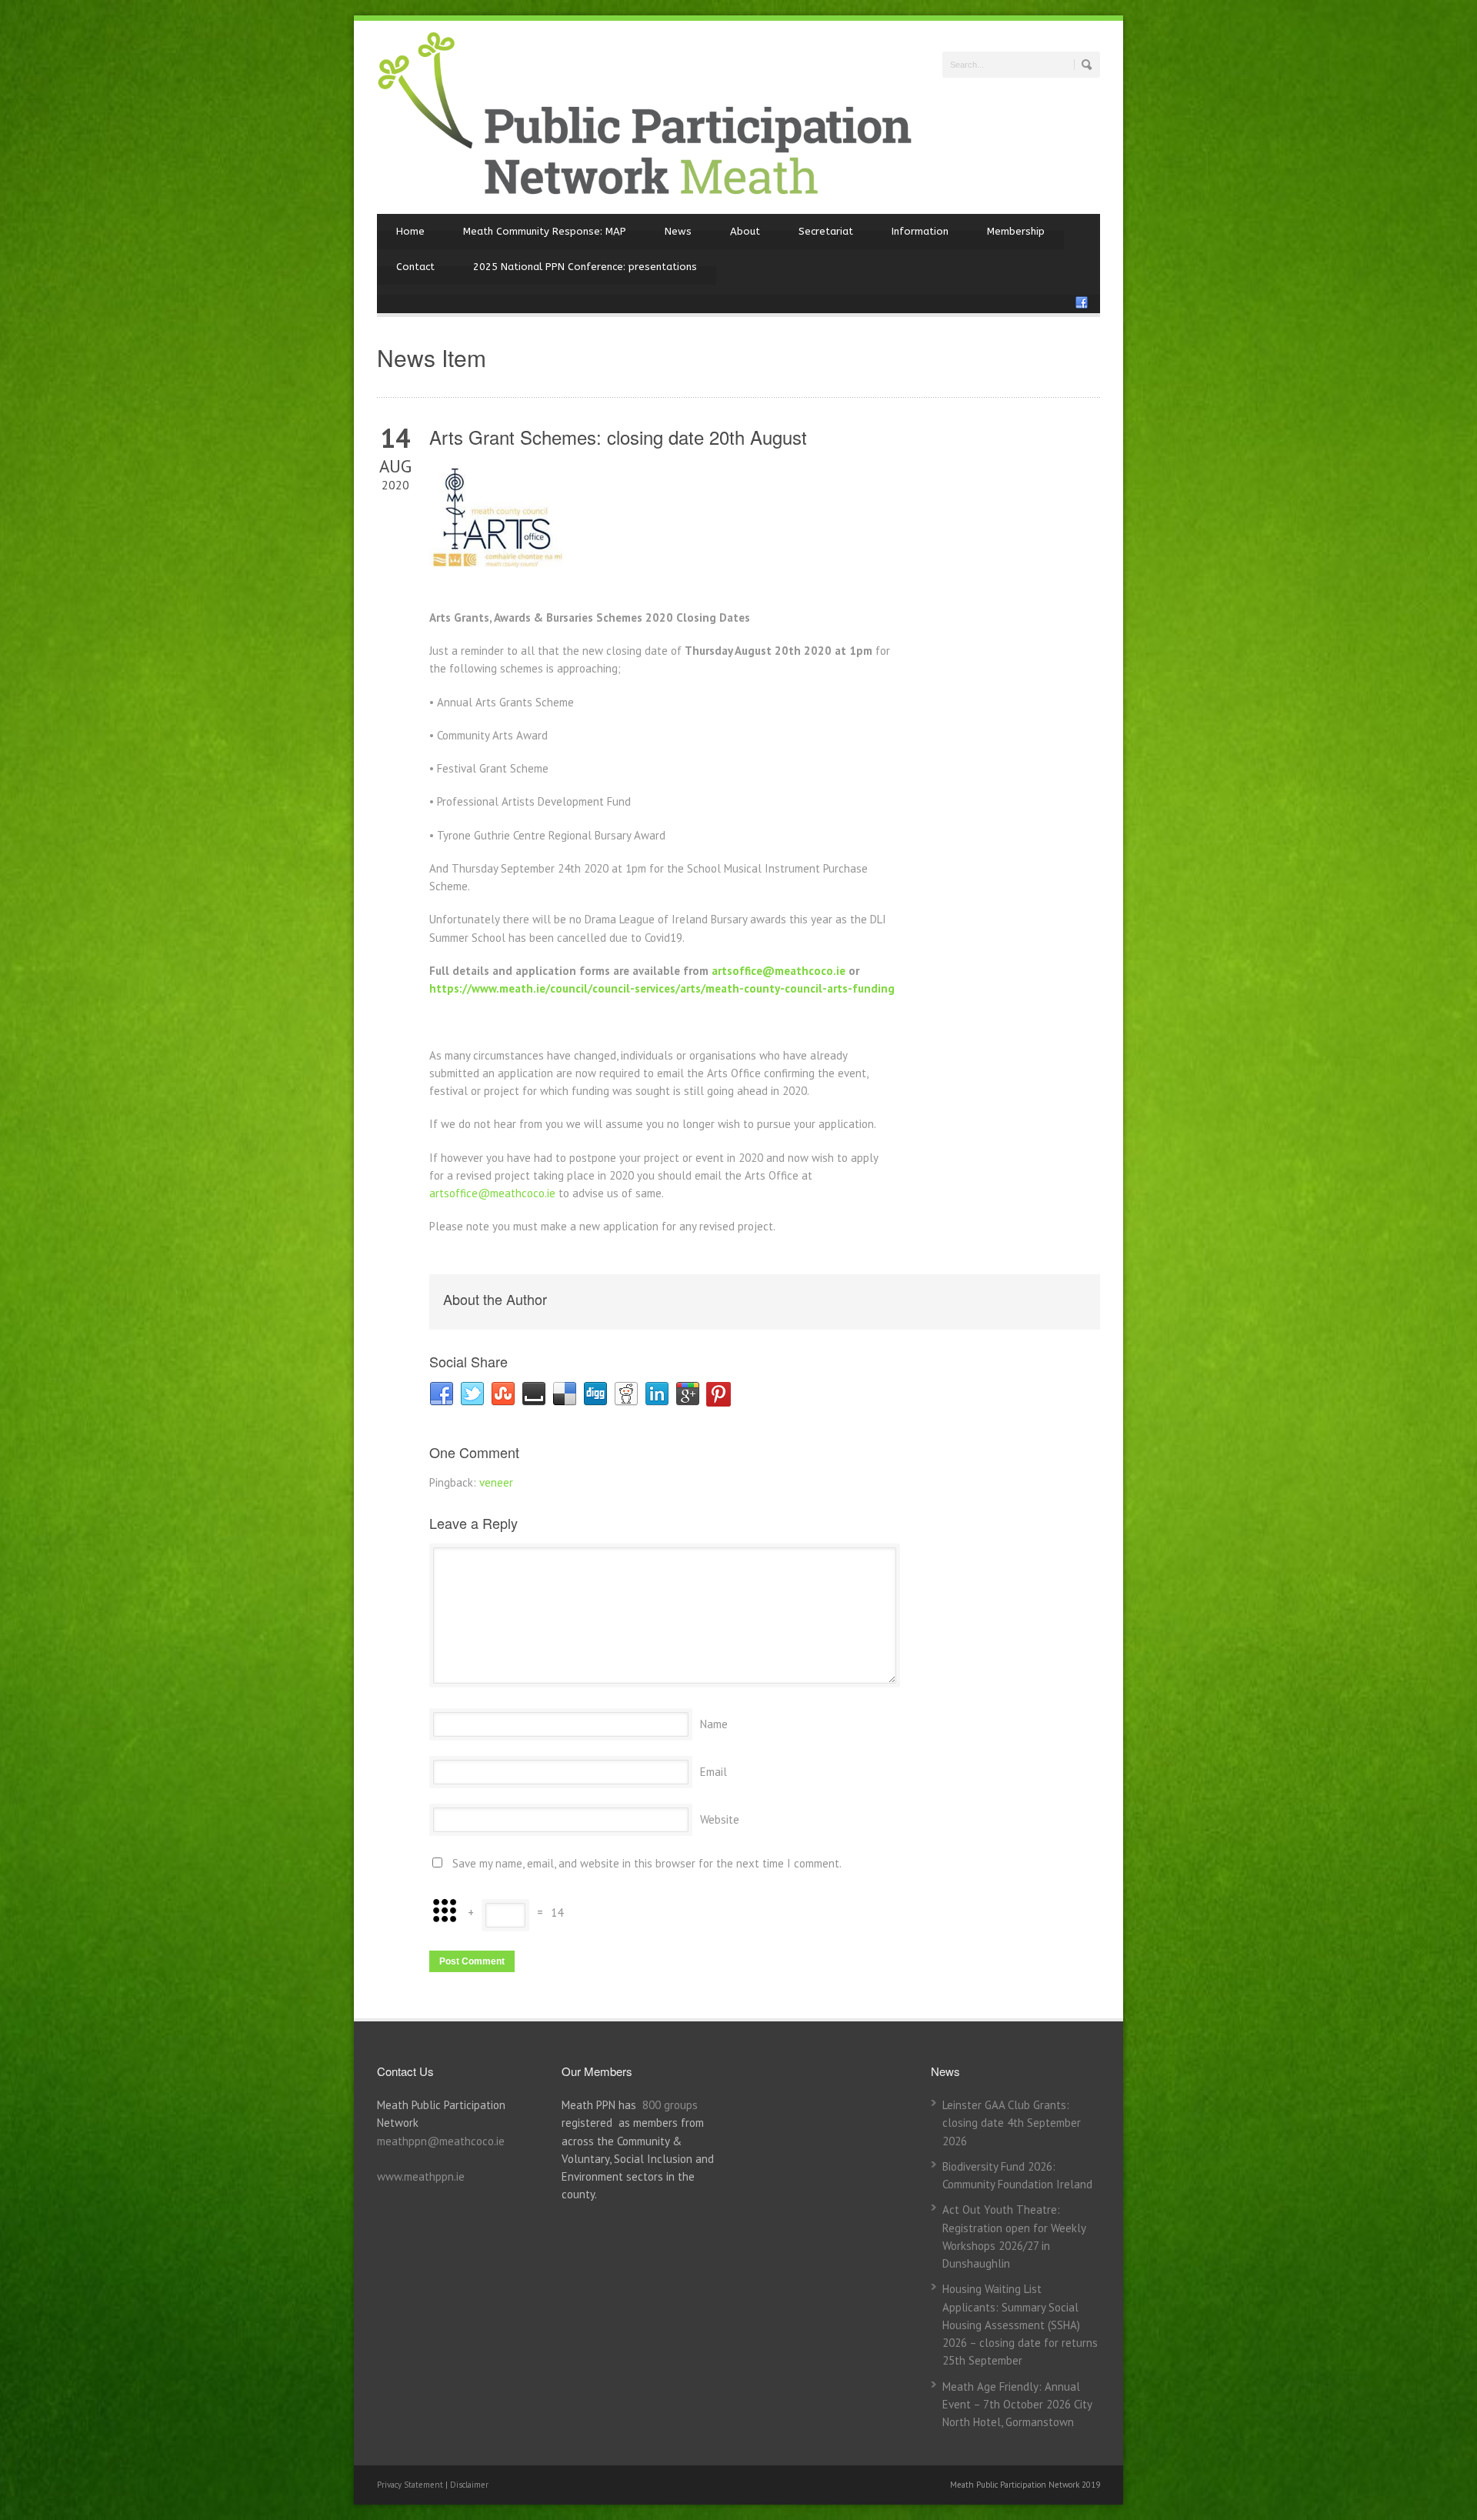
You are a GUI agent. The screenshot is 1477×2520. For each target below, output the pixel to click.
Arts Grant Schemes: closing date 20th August (618, 437)
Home (410, 231)
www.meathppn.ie (421, 2176)
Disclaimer (469, 2485)
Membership (1016, 231)
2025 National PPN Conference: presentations (585, 267)
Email (713, 1772)
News (678, 231)
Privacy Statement (411, 2485)
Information (920, 231)
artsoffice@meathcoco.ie (779, 971)
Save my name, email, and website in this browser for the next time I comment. (647, 1863)
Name (714, 1724)
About (745, 231)
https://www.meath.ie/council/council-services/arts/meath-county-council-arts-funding (662, 988)
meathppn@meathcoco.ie (441, 2141)
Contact (415, 267)
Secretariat (826, 231)
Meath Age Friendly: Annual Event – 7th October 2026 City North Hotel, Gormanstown (1017, 2405)
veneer (496, 1482)
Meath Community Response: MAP (545, 231)
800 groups (670, 2105)
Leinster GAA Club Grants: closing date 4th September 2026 (1012, 2123)
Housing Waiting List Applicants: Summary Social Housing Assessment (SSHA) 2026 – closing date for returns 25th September (1020, 2325)
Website (720, 1819)
